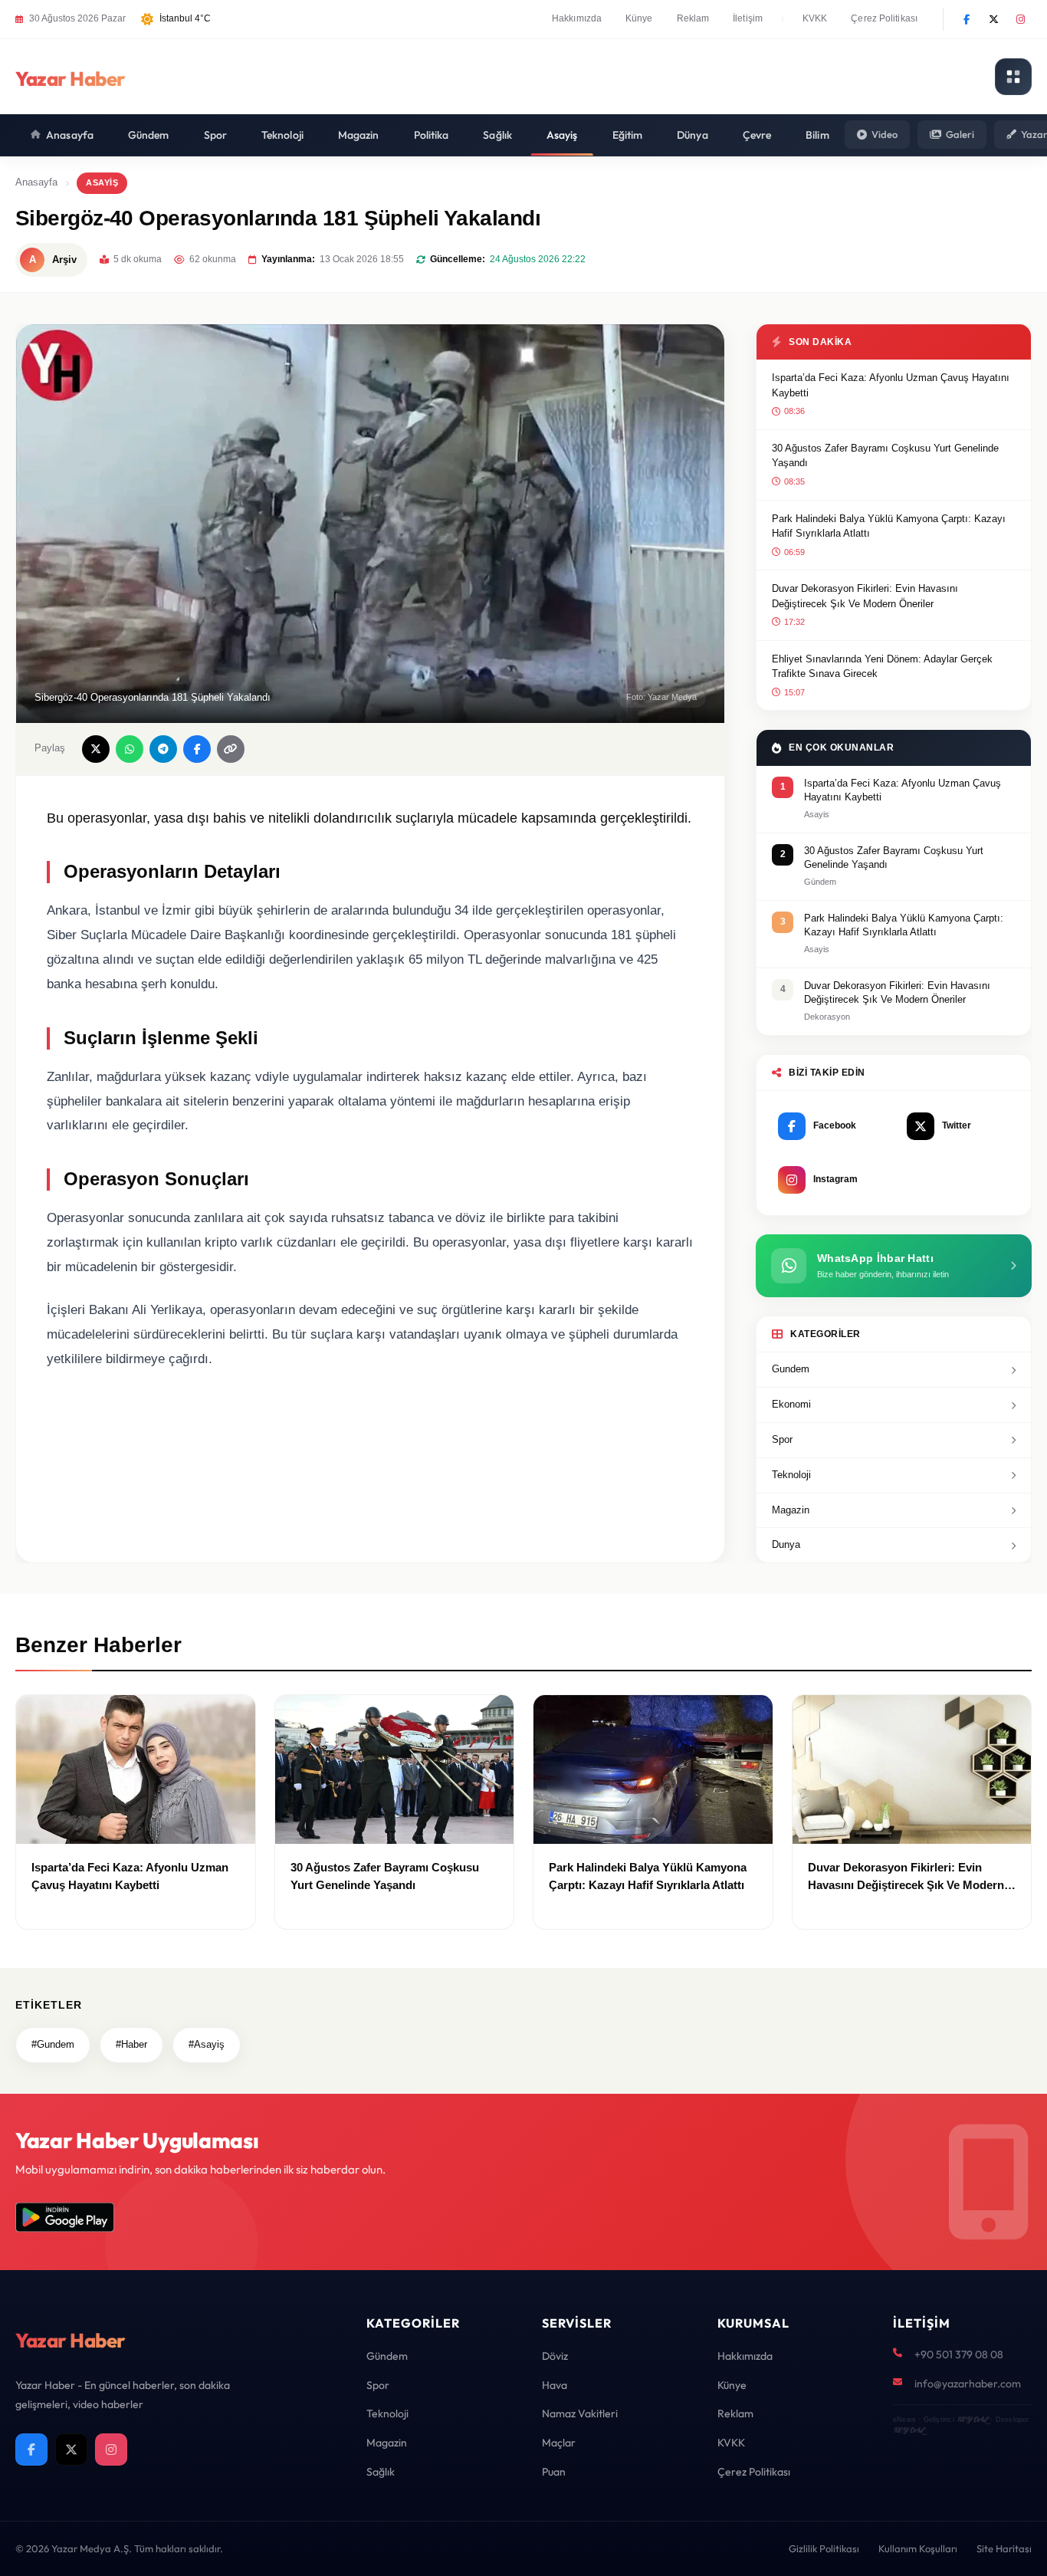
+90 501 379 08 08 (959, 2354)
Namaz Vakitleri (580, 2413)
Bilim (817, 135)
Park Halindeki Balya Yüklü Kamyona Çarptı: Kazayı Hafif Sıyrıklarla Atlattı (889, 526)
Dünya (693, 135)
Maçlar (559, 2443)
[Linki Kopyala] (231, 749)
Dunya (786, 1544)
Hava (555, 2385)
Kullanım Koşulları (918, 2548)
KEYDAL (972, 2419)
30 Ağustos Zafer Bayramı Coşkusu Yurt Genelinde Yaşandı (885, 456)
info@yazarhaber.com (968, 2384)
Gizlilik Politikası (824, 2548)
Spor (215, 135)
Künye (639, 18)
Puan (554, 2472)
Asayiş (562, 135)
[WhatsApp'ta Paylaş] (130, 749)
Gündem (149, 135)
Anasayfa (70, 135)
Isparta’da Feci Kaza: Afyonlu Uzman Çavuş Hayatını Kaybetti (891, 385)
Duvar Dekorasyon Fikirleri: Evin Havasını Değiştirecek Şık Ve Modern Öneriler (865, 596)
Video (885, 134)
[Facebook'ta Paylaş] (197, 749)
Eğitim (628, 135)
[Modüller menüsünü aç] (1013, 77)
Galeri (960, 134)
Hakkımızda (577, 18)
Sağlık (497, 135)
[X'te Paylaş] (96, 749)
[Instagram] (1020, 19)
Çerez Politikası (884, 18)
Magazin (359, 135)
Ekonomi (791, 1404)
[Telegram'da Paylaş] (163, 749)
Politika (432, 135)
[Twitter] (993, 19)
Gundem (791, 1369)
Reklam (693, 18)
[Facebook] (967, 19)
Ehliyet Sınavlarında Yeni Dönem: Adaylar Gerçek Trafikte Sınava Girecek (882, 667)
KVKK (815, 18)
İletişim (748, 18)
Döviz (555, 2356)
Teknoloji (282, 135)
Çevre (757, 135)
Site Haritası (1004, 2548)
